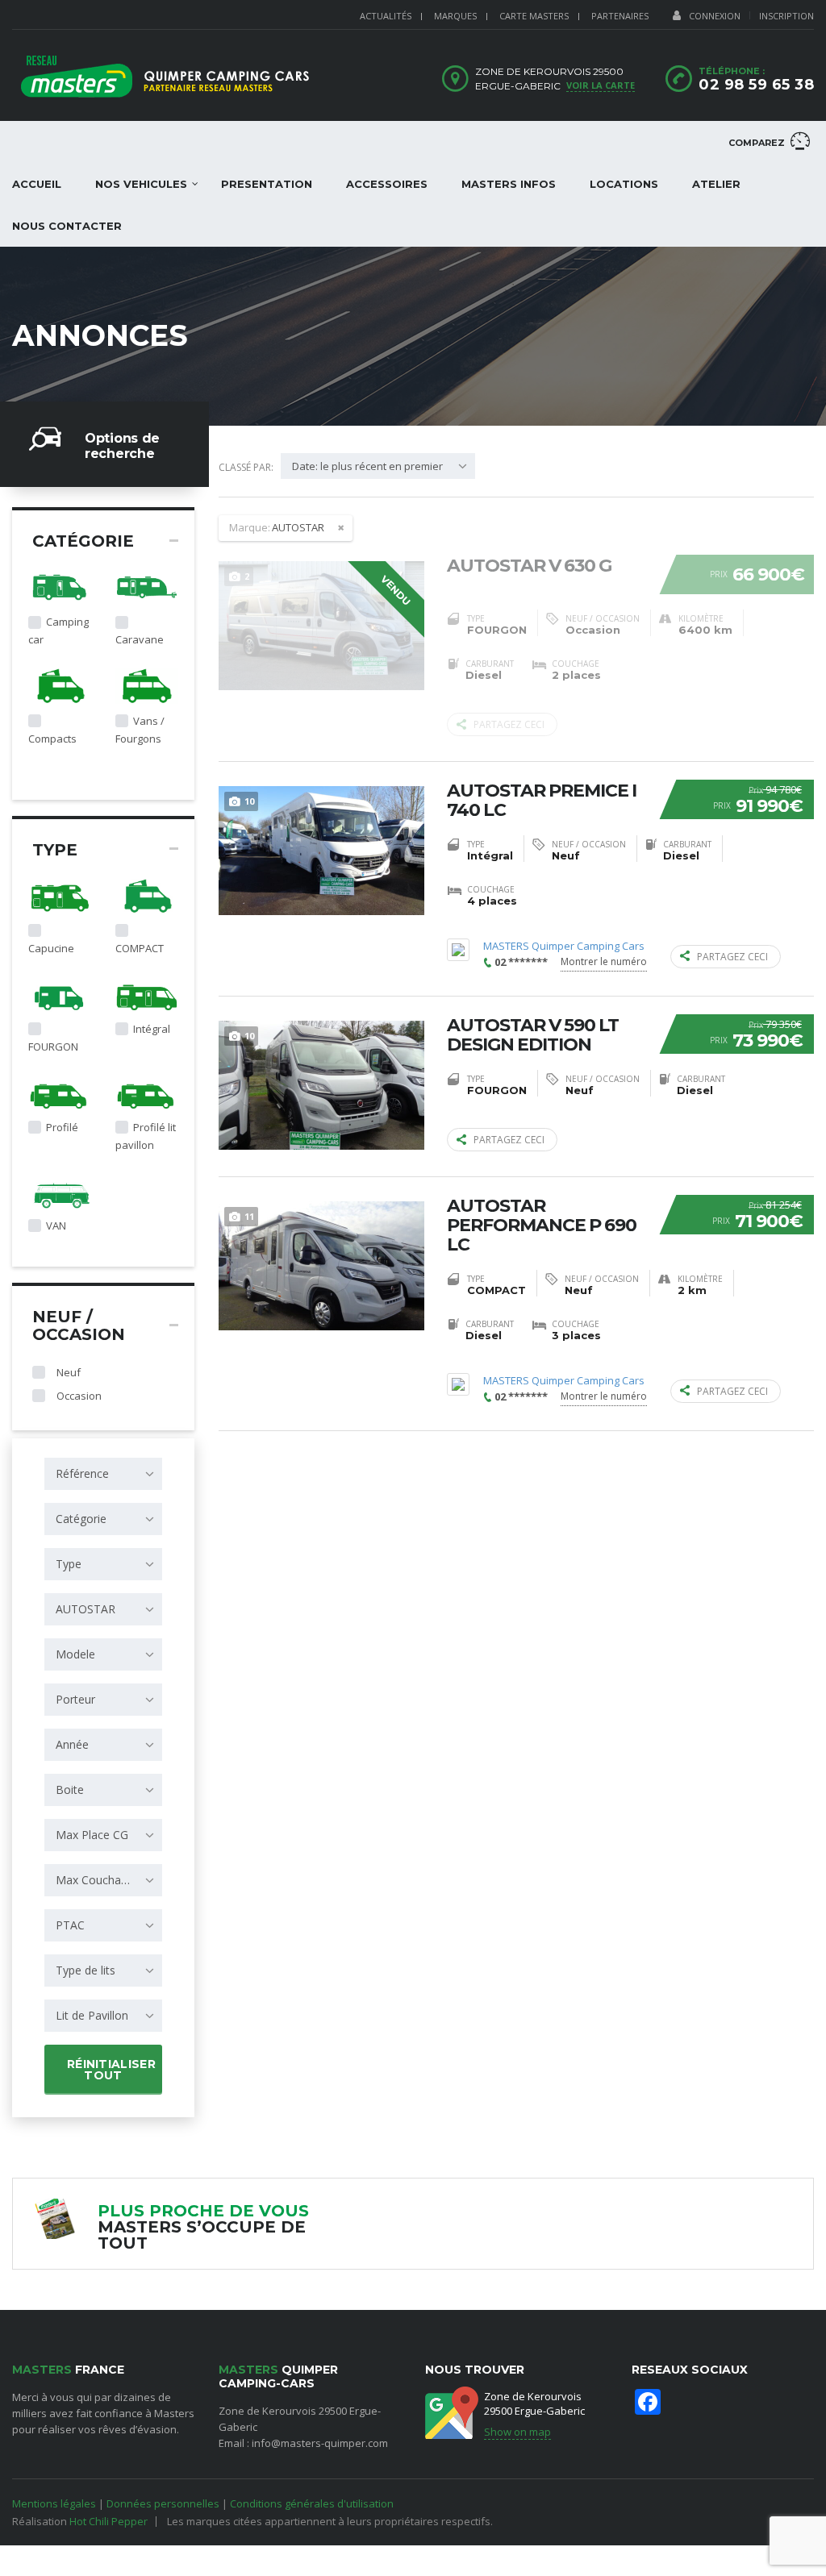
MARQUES (455, 16)
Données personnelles (163, 2503)
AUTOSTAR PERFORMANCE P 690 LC (542, 1226)
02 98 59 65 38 (756, 85)
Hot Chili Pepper (108, 2521)
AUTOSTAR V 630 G (529, 566)
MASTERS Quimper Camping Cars (564, 946)
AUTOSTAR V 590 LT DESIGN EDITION (533, 1035)
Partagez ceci (509, 724)
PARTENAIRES (620, 16)
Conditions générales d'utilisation (312, 2503)
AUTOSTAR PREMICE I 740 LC (542, 801)
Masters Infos (509, 184)
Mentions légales (54, 2503)
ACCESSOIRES (387, 184)
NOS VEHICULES (141, 184)
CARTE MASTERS (534, 16)
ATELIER (716, 184)
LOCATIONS (624, 184)
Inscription (786, 16)
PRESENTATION (267, 184)
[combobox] (103, 1474)
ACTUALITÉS (386, 16)
